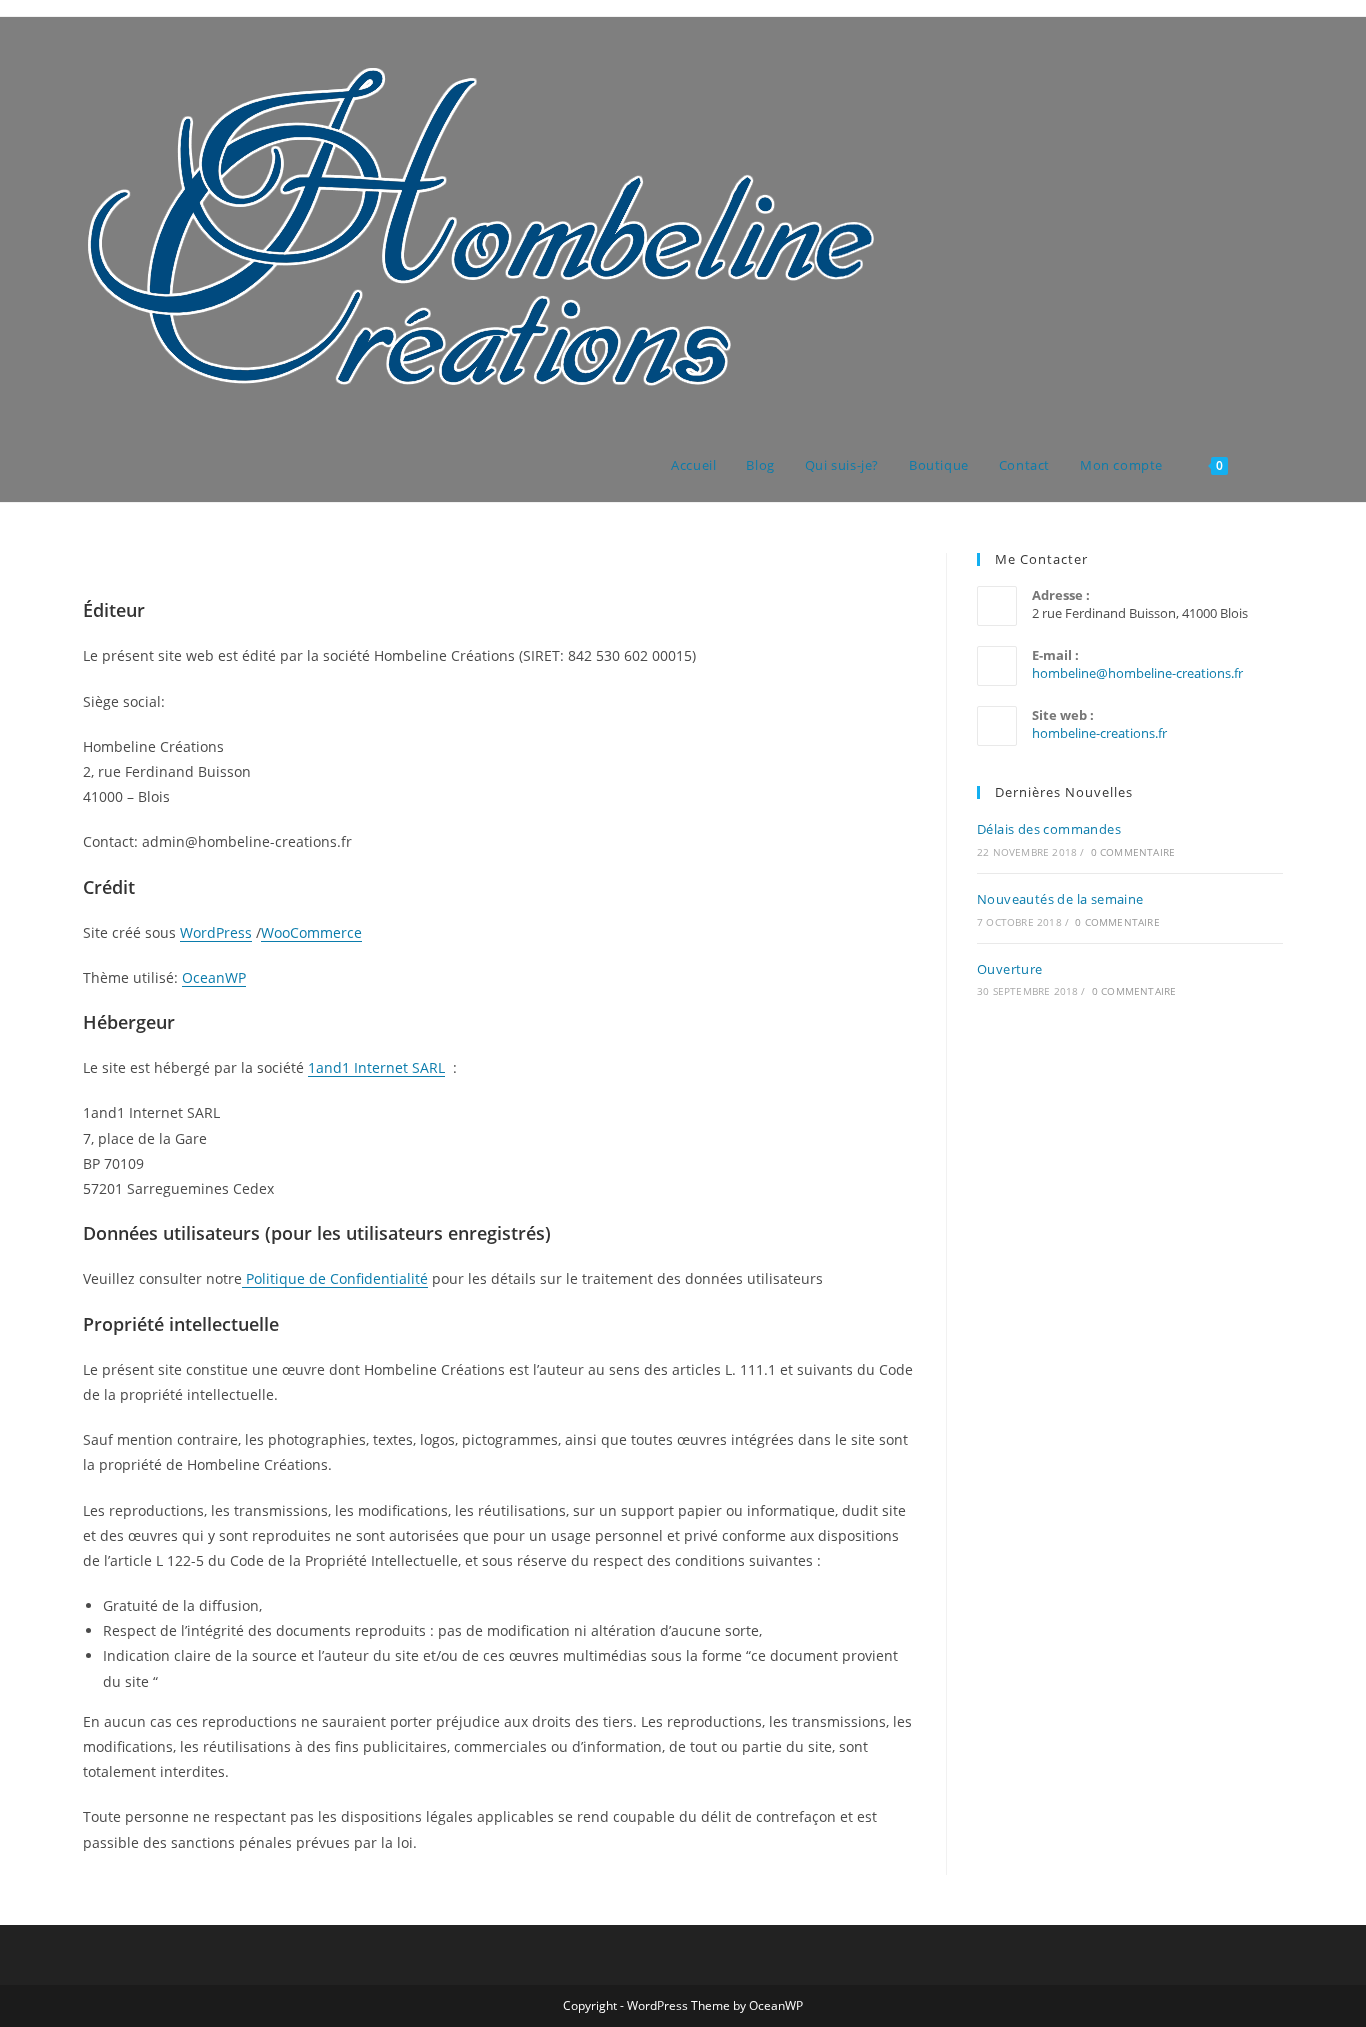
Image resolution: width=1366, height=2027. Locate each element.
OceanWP (214, 977)
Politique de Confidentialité (335, 1278)
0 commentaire (1133, 852)
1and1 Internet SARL (376, 1067)
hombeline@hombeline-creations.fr (1137, 673)
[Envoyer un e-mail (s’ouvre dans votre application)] (1277, 54)
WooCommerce (311, 932)
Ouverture (1010, 969)
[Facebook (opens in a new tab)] (1250, 54)
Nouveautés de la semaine (1060, 899)
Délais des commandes (1049, 829)
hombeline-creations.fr (1099, 733)
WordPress (216, 932)
